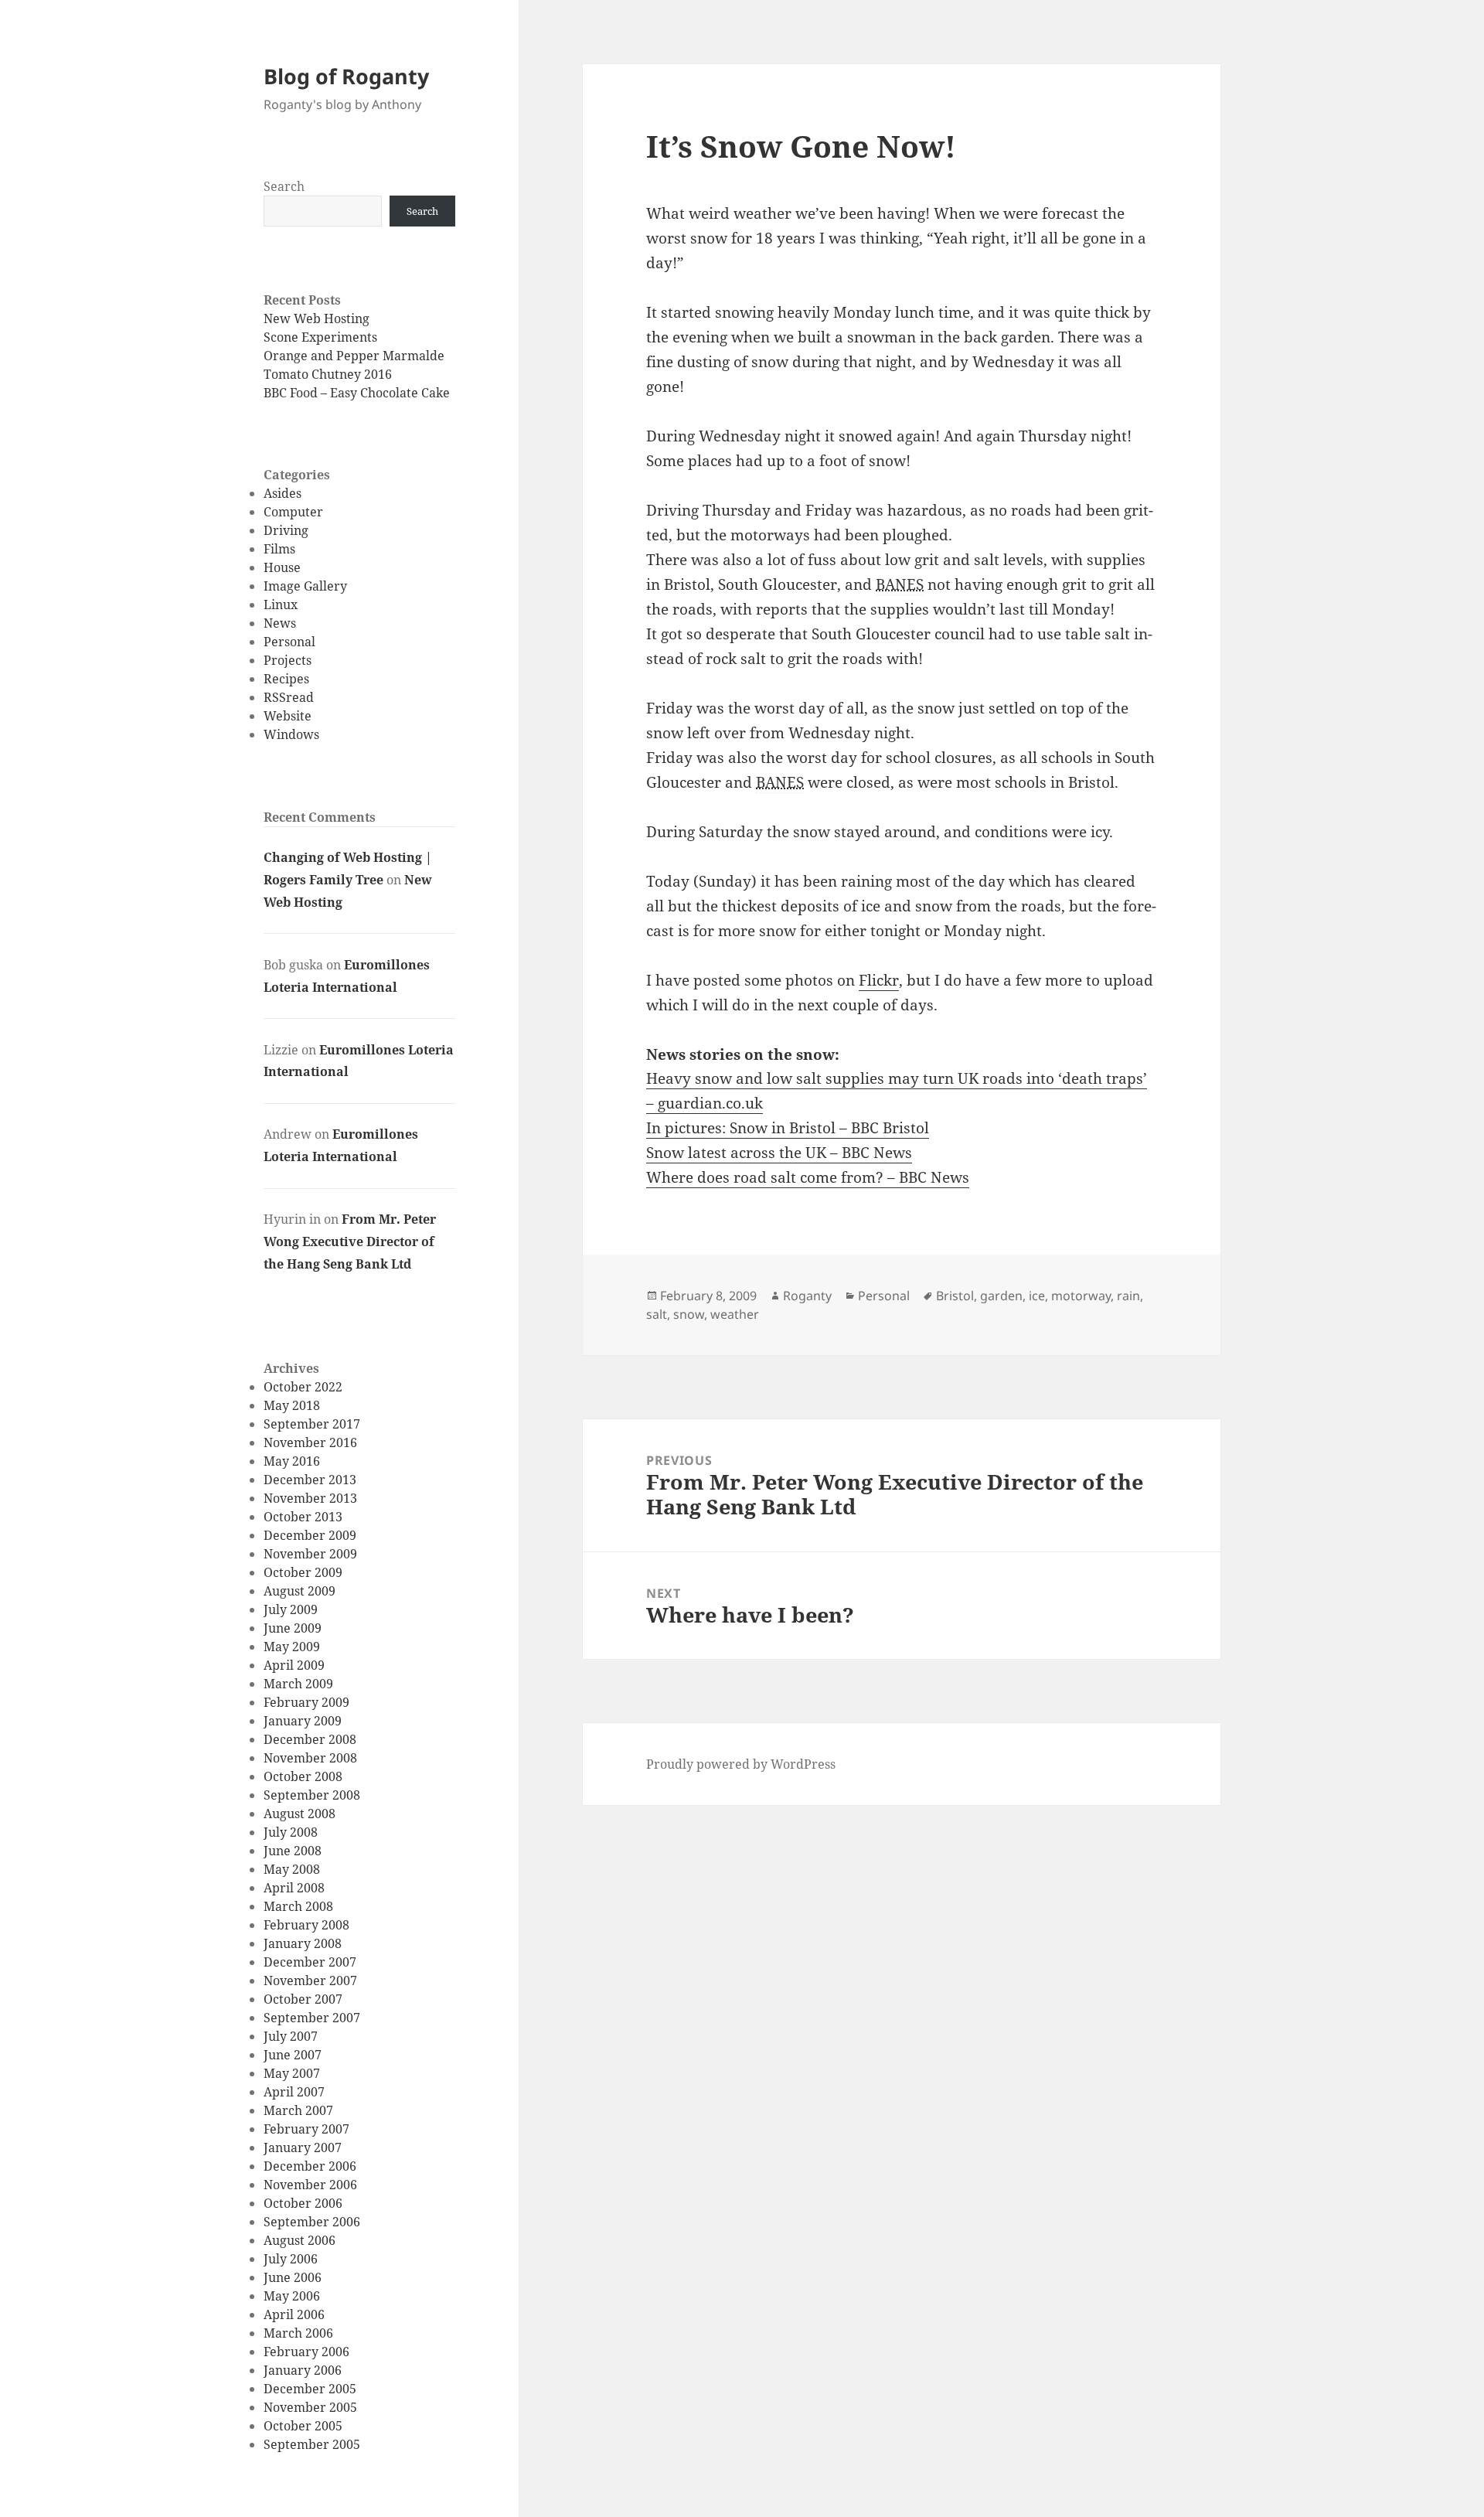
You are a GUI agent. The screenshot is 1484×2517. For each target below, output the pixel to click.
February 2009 (306, 1702)
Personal (289, 642)
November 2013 (310, 1498)
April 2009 (294, 1665)
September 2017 (312, 1424)
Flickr (879, 980)
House (282, 567)
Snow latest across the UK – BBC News (779, 1153)
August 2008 (300, 1814)
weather (735, 1314)
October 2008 (303, 1776)
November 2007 (310, 1981)
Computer (293, 512)
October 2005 (303, 2426)
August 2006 (300, 2240)
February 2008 (306, 1925)
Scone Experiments (320, 337)
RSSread (289, 697)
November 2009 (310, 1554)
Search (284, 186)
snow (689, 1314)
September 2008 (312, 1795)
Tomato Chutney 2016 (328, 374)
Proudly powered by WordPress (741, 1764)
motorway (1081, 1296)
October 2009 (303, 1572)
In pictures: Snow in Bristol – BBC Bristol (788, 1128)
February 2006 (306, 2352)
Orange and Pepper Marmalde (354, 356)
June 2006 (293, 2277)
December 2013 (310, 1480)
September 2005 (312, 2444)
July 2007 (291, 2036)
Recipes (286, 679)
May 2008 (292, 1869)
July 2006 (291, 2259)
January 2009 (303, 1721)
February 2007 (306, 2129)
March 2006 (298, 2333)
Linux (281, 605)
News (280, 623)
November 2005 (310, 2407)
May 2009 (292, 1647)
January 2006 (303, 2370)
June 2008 (293, 1851)
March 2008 (298, 1906)
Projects (288, 660)
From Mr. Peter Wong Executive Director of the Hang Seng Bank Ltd (350, 1241)
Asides (283, 493)
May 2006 (292, 2296)
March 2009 (298, 1684)
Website (288, 716)
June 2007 (293, 2055)
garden (1001, 1296)
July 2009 (291, 1609)
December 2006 (310, 2166)
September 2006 (312, 2222)
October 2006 (303, 2203)
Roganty (807, 1296)
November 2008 (310, 1758)
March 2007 (298, 2110)
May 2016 (292, 1461)
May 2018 (292, 1405)
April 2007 (294, 2092)
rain (1128, 1296)
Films (279, 549)
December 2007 (310, 1962)
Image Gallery (305, 586)
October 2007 (303, 1999)
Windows (291, 734)
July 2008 (291, 1832)
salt (657, 1314)
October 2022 (303, 1387)
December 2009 (310, 1535)
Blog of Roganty (346, 76)
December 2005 (310, 2389)
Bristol (955, 1296)
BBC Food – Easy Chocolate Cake (357, 393)
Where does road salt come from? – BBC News (808, 1177)
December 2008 (310, 1739)
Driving (286, 530)
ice (1037, 1296)
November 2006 (310, 2185)
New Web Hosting (317, 318)
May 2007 (292, 2073)
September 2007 (312, 2018)
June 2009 (293, 1628)
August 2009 (300, 1591)
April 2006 (294, 2314)
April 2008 (294, 1888)
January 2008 (303, 1943)
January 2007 (303, 2147)
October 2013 (303, 1517)
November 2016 (310, 1442)
